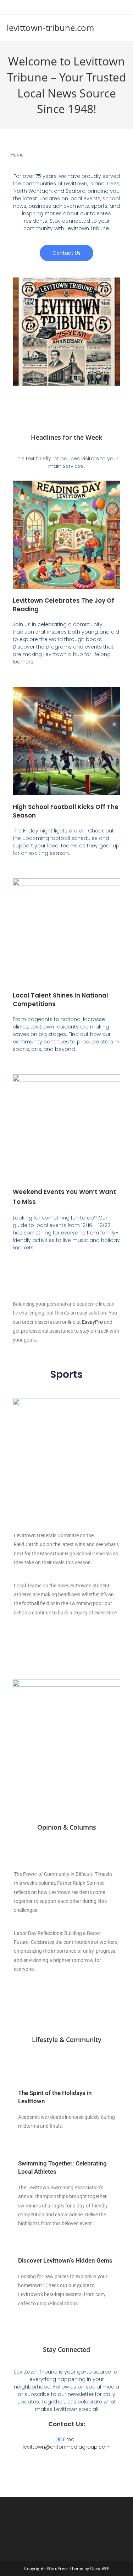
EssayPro (92, 1322)
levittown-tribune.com (50, 28)
